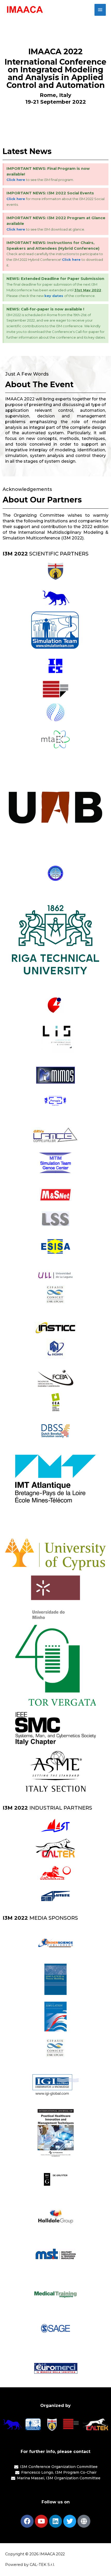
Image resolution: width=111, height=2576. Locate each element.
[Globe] (84, 2521)
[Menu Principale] (100, 10)
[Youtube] (41, 2521)
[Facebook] (27, 2521)
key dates (54, 296)
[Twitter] (70, 2521)
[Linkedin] (55, 2521)
